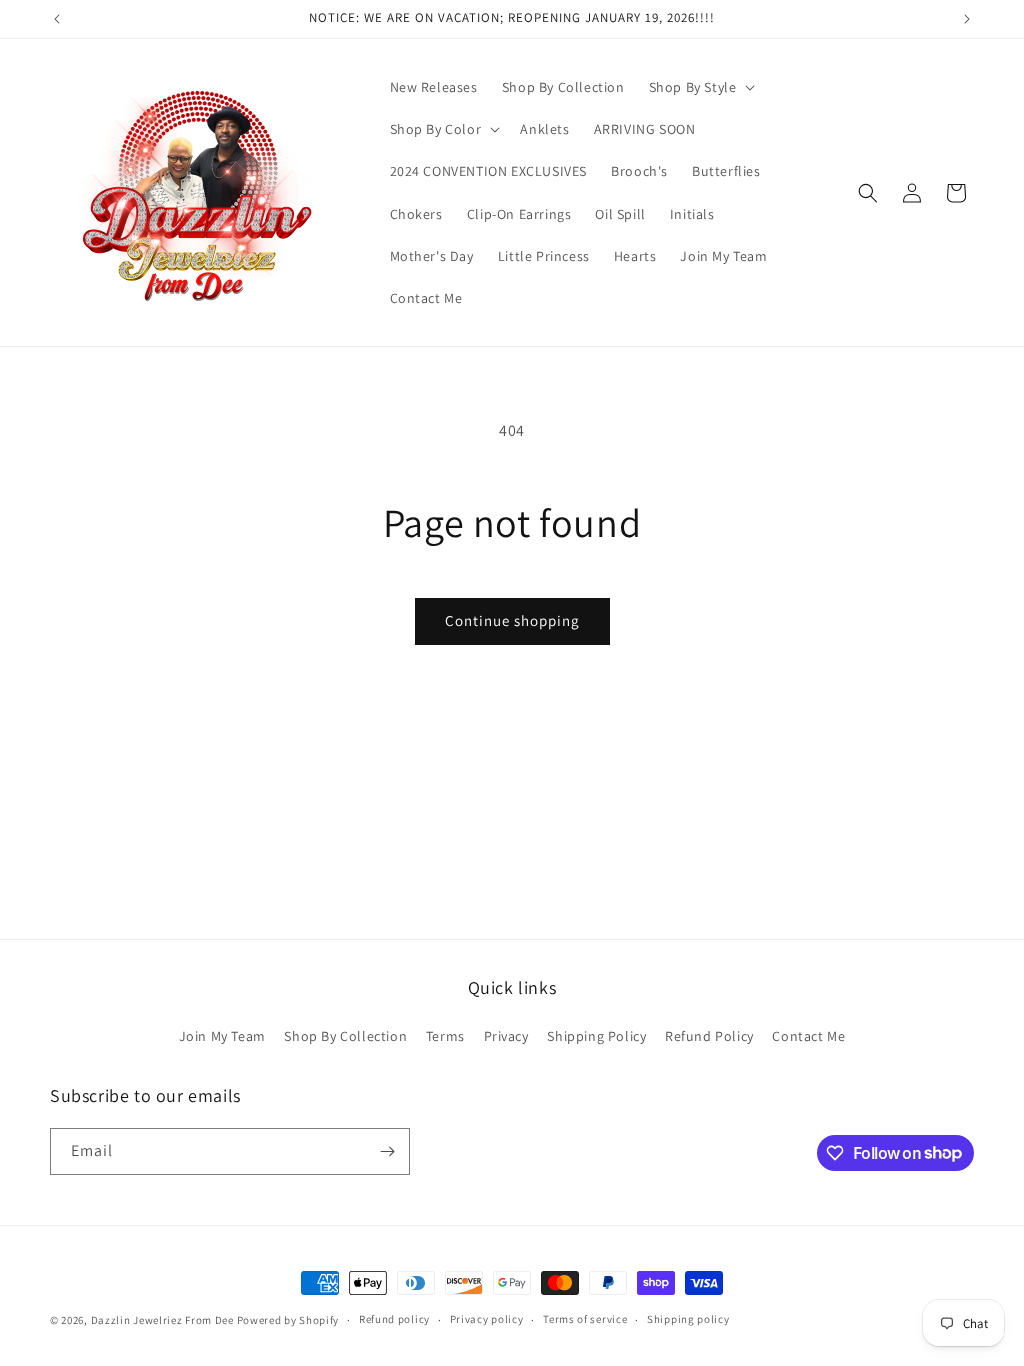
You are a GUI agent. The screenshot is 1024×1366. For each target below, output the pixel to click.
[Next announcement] (967, 19)
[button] (700, 87)
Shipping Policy (596, 1036)
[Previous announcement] (57, 19)
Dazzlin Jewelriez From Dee (164, 1320)
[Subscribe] (387, 1151)
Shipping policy (688, 1319)
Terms (445, 1036)
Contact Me (808, 1036)
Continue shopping (512, 620)
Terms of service (585, 1319)
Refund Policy (709, 1036)
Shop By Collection (345, 1036)
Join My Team (222, 1036)
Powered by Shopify (288, 1320)
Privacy (506, 1036)
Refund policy (394, 1319)
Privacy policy (487, 1319)
